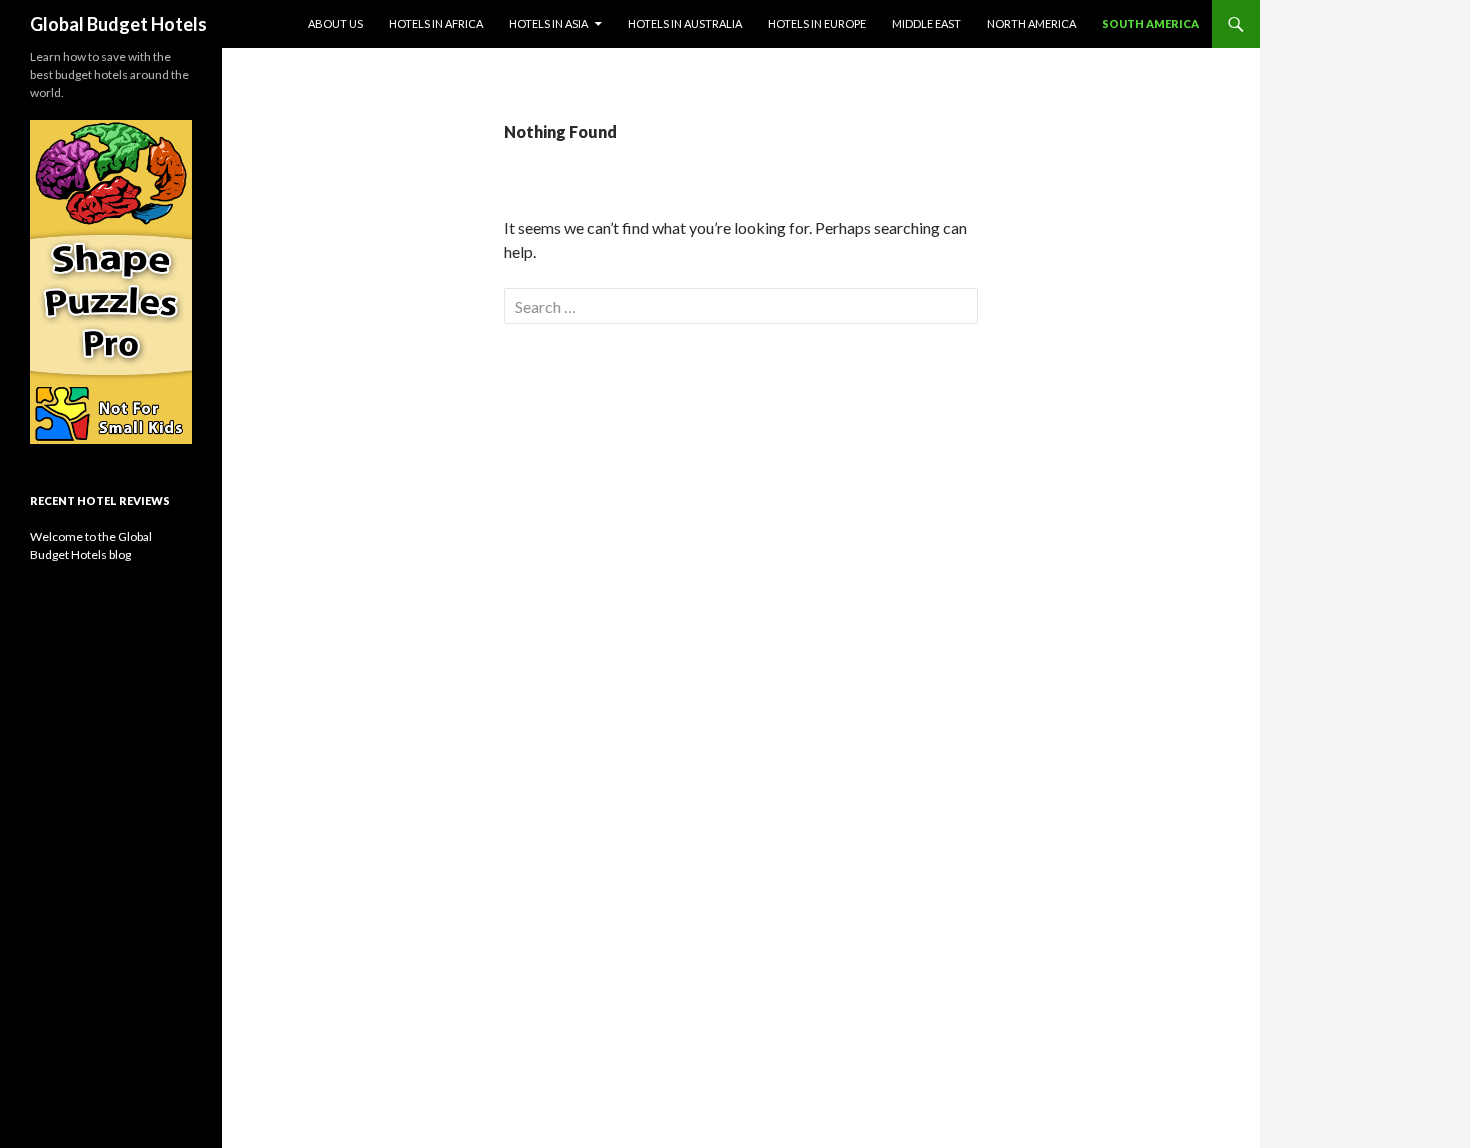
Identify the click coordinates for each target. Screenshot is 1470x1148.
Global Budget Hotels (118, 24)
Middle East (926, 23)
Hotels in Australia (685, 23)
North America (1031, 23)
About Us (335, 23)
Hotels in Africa (436, 23)
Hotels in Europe (817, 23)
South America (1150, 23)
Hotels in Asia (548, 23)
